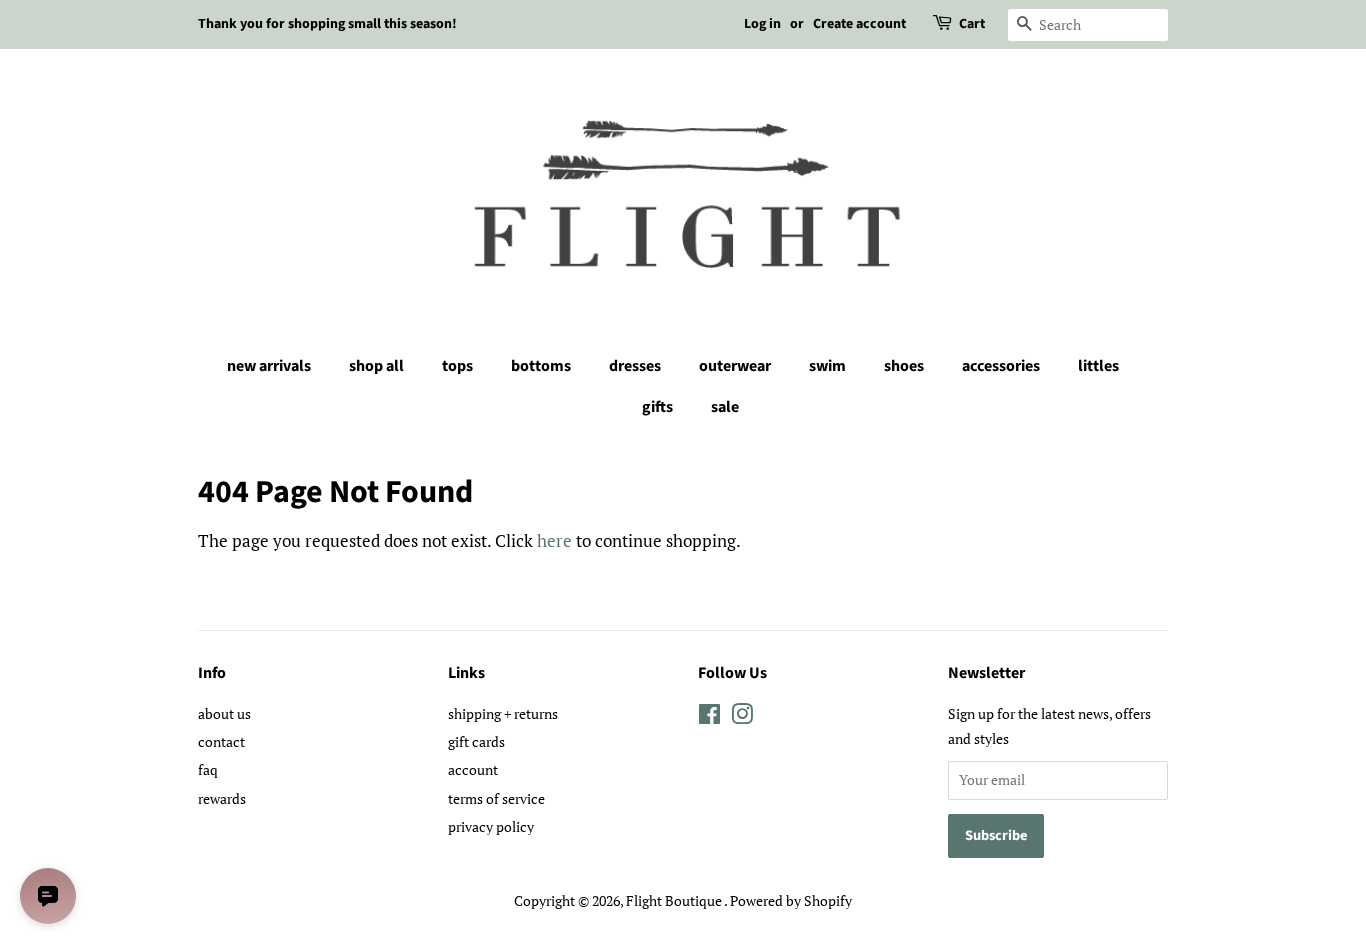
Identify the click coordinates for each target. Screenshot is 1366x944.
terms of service (496, 798)
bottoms (541, 366)
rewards (222, 798)
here (554, 540)
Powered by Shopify (791, 900)
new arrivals (269, 366)
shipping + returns (503, 713)
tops (457, 366)
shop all (376, 366)
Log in (762, 24)
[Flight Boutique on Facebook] (709, 717)
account (473, 769)
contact (221, 741)
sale (725, 407)
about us (224, 713)
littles (1098, 366)
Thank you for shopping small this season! (327, 24)
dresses (635, 366)
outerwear (735, 366)
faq (208, 769)
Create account (859, 24)
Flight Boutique (675, 900)
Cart (972, 24)
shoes (904, 366)
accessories (1001, 366)
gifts (657, 407)
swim (827, 366)
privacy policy (491, 826)
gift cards (476, 741)
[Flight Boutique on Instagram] (742, 717)
